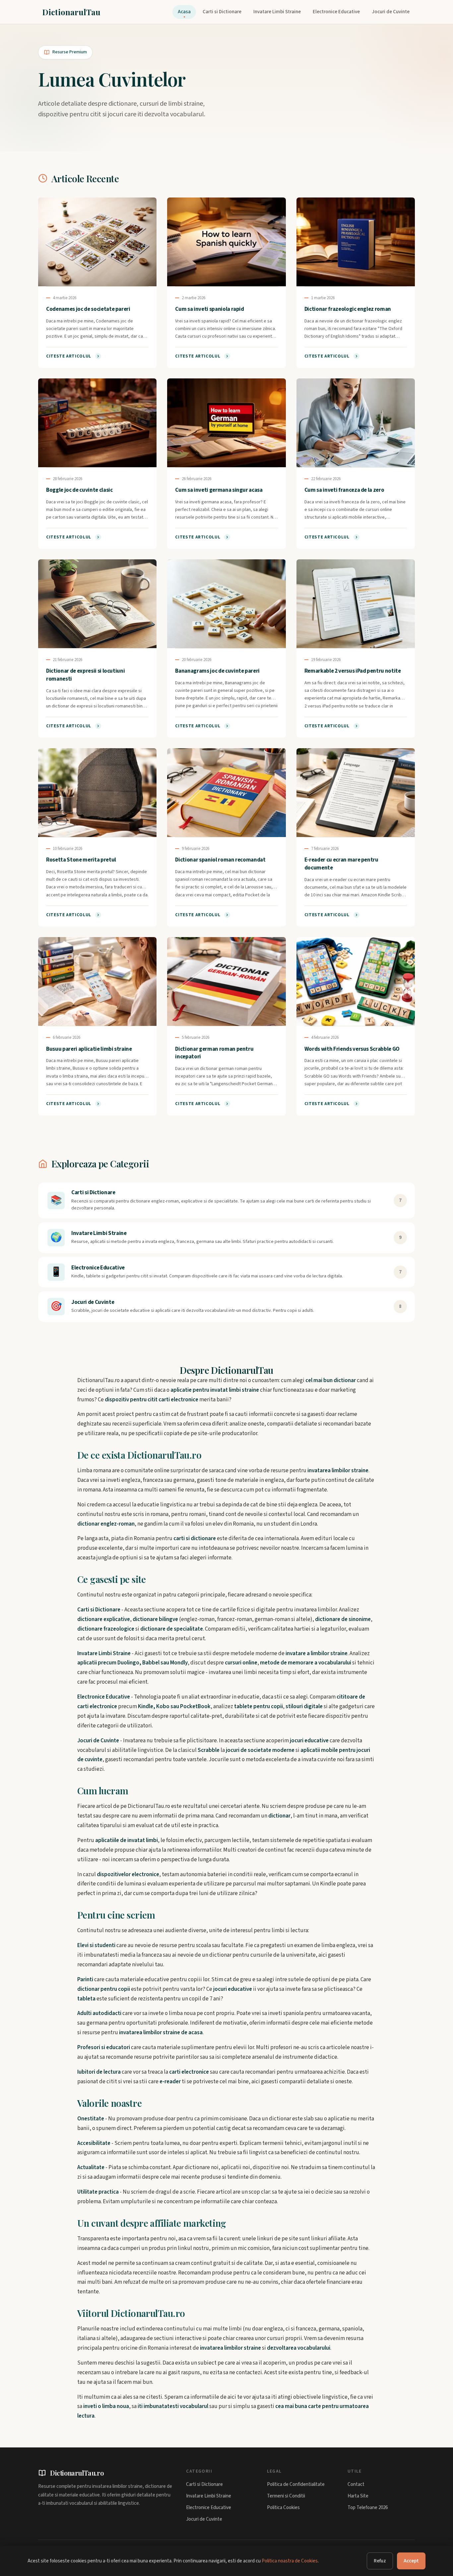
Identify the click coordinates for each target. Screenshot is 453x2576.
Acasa (184, 12)
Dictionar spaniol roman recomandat (220, 860)
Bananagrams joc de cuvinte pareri (217, 671)
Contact (356, 2484)
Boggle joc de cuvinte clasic (79, 490)
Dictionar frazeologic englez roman (348, 309)
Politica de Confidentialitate (296, 2484)
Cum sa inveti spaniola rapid (209, 309)
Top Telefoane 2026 (368, 2508)
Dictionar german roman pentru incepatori (214, 1053)
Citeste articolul (69, 356)
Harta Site (358, 2496)
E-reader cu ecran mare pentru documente (341, 864)
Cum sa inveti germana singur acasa (219, 490)
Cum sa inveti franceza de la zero (344, 490)
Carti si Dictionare (222, 12)
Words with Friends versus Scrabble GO (352, 1049)
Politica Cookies (283, 2508)
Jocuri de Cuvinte (391, 12)
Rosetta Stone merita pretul (81, 860)
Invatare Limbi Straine (277, 12)
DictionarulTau (71, 12)
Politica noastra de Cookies (290, 2561)
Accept (411, 2561)
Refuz (380, 2561)
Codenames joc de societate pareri (88, 309)
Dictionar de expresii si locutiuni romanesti (85, 675)
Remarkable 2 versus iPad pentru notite (353, 671)
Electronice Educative (336, 12)
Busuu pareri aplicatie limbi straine (89, 1049)
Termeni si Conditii (286, 2496)
